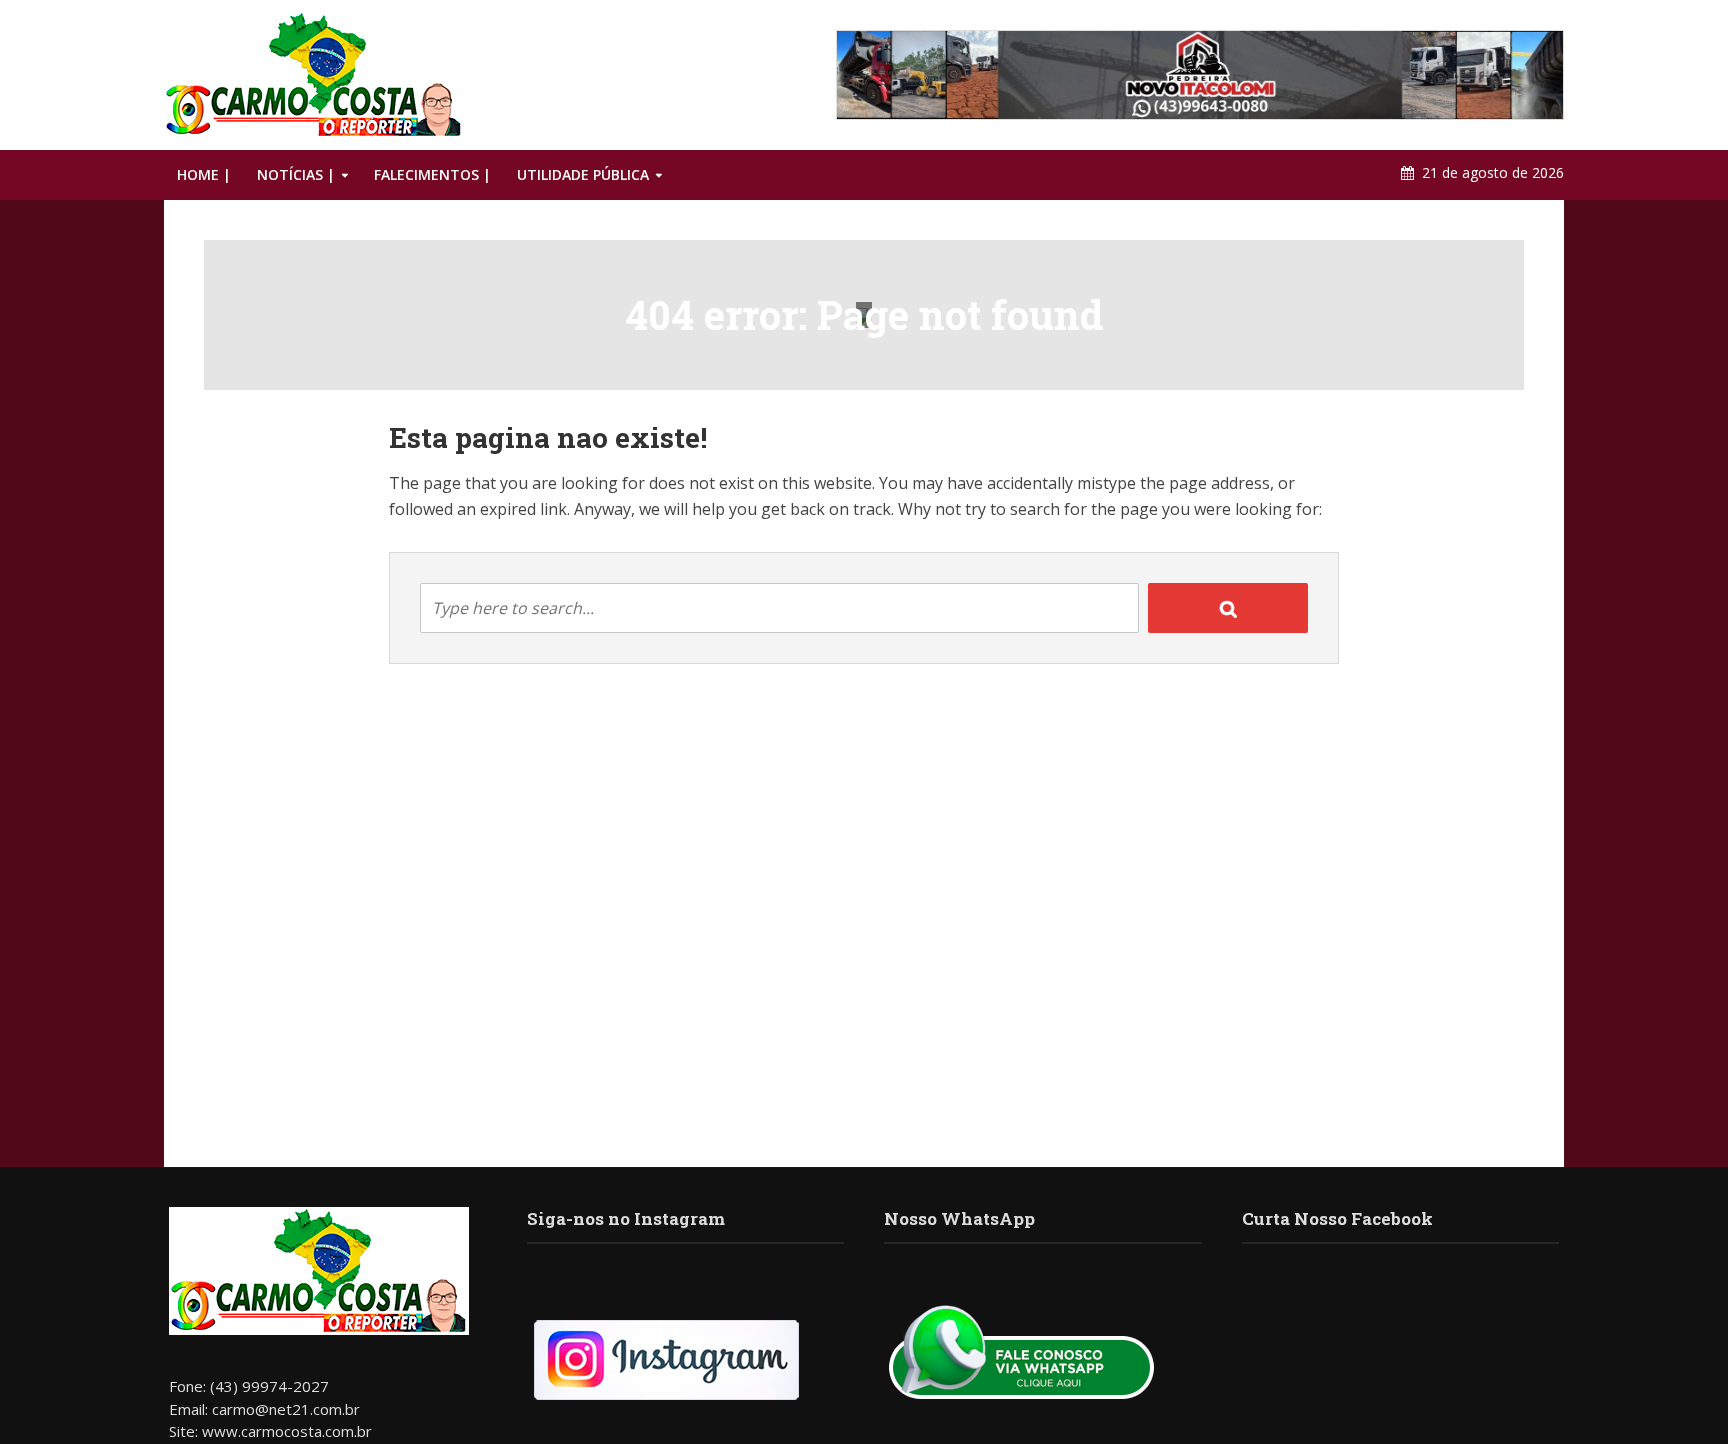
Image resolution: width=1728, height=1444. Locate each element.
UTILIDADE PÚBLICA (583, 174)
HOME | (204, 174)
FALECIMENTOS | (432, 174)
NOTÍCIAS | (296, 174)
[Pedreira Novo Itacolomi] (1200, 75)
